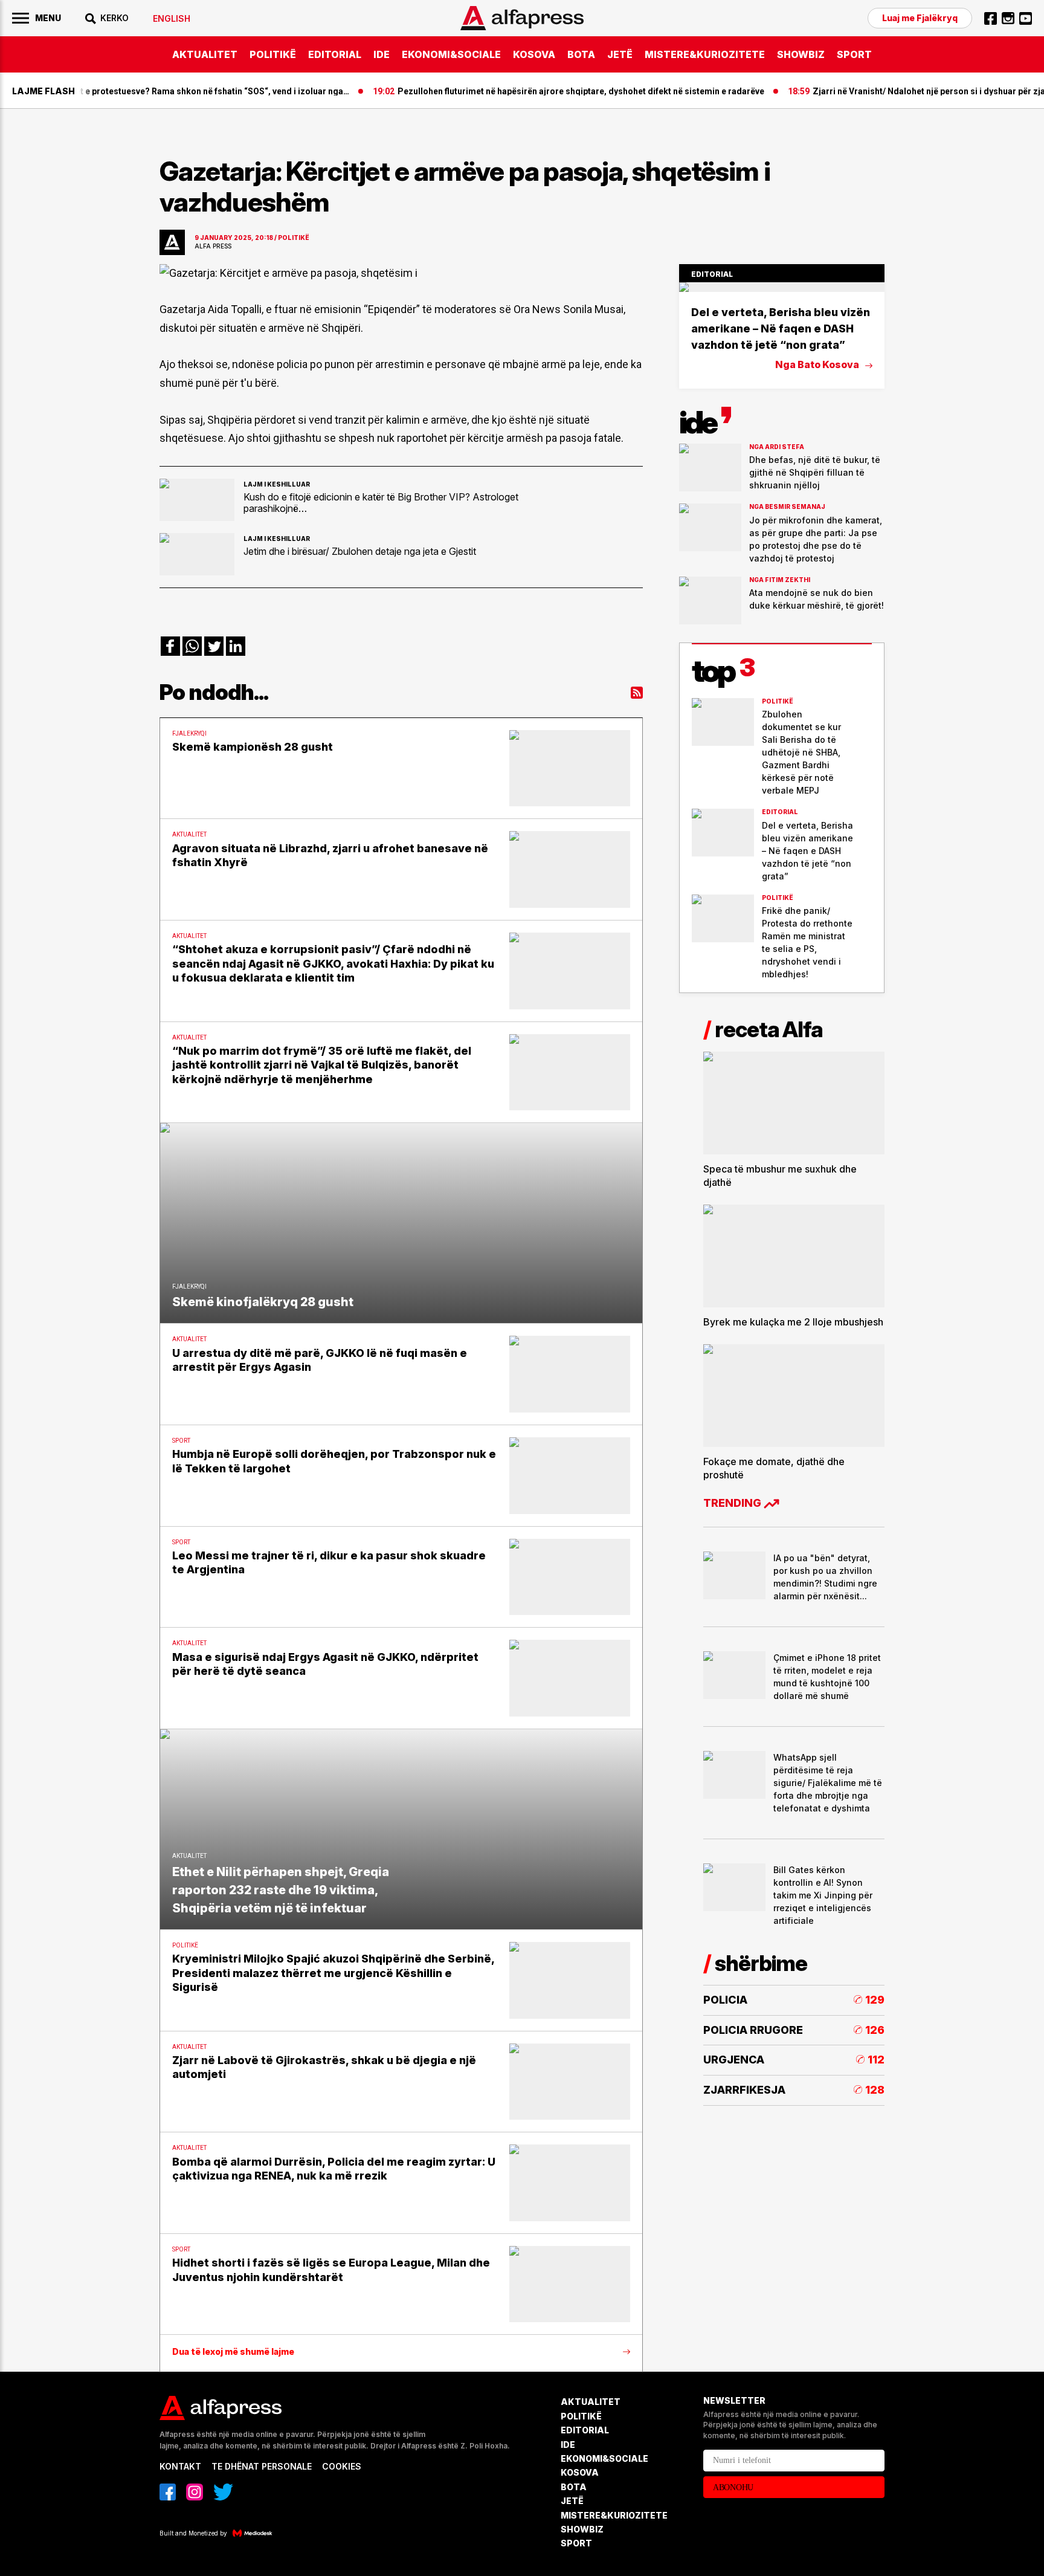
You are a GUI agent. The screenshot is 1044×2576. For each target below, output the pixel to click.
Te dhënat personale (262, 2466)
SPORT (854, 54)
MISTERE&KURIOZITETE (705, 54)
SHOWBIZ (801, 54)
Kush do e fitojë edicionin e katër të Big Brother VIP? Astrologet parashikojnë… (381, 502)
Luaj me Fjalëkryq (920, 18)
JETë (620, 54)
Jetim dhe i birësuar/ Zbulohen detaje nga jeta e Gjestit (360, 551)
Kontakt (180, 2466)
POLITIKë (273, 54)
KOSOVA (534, 54)
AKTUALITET (205, 54)
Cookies (342, 2466)
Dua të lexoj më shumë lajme (233, 2352)
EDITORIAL (335, 54)
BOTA (581, 54)
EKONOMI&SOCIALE (451, 54)
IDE (382, 54)
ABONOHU (733, 2487)
